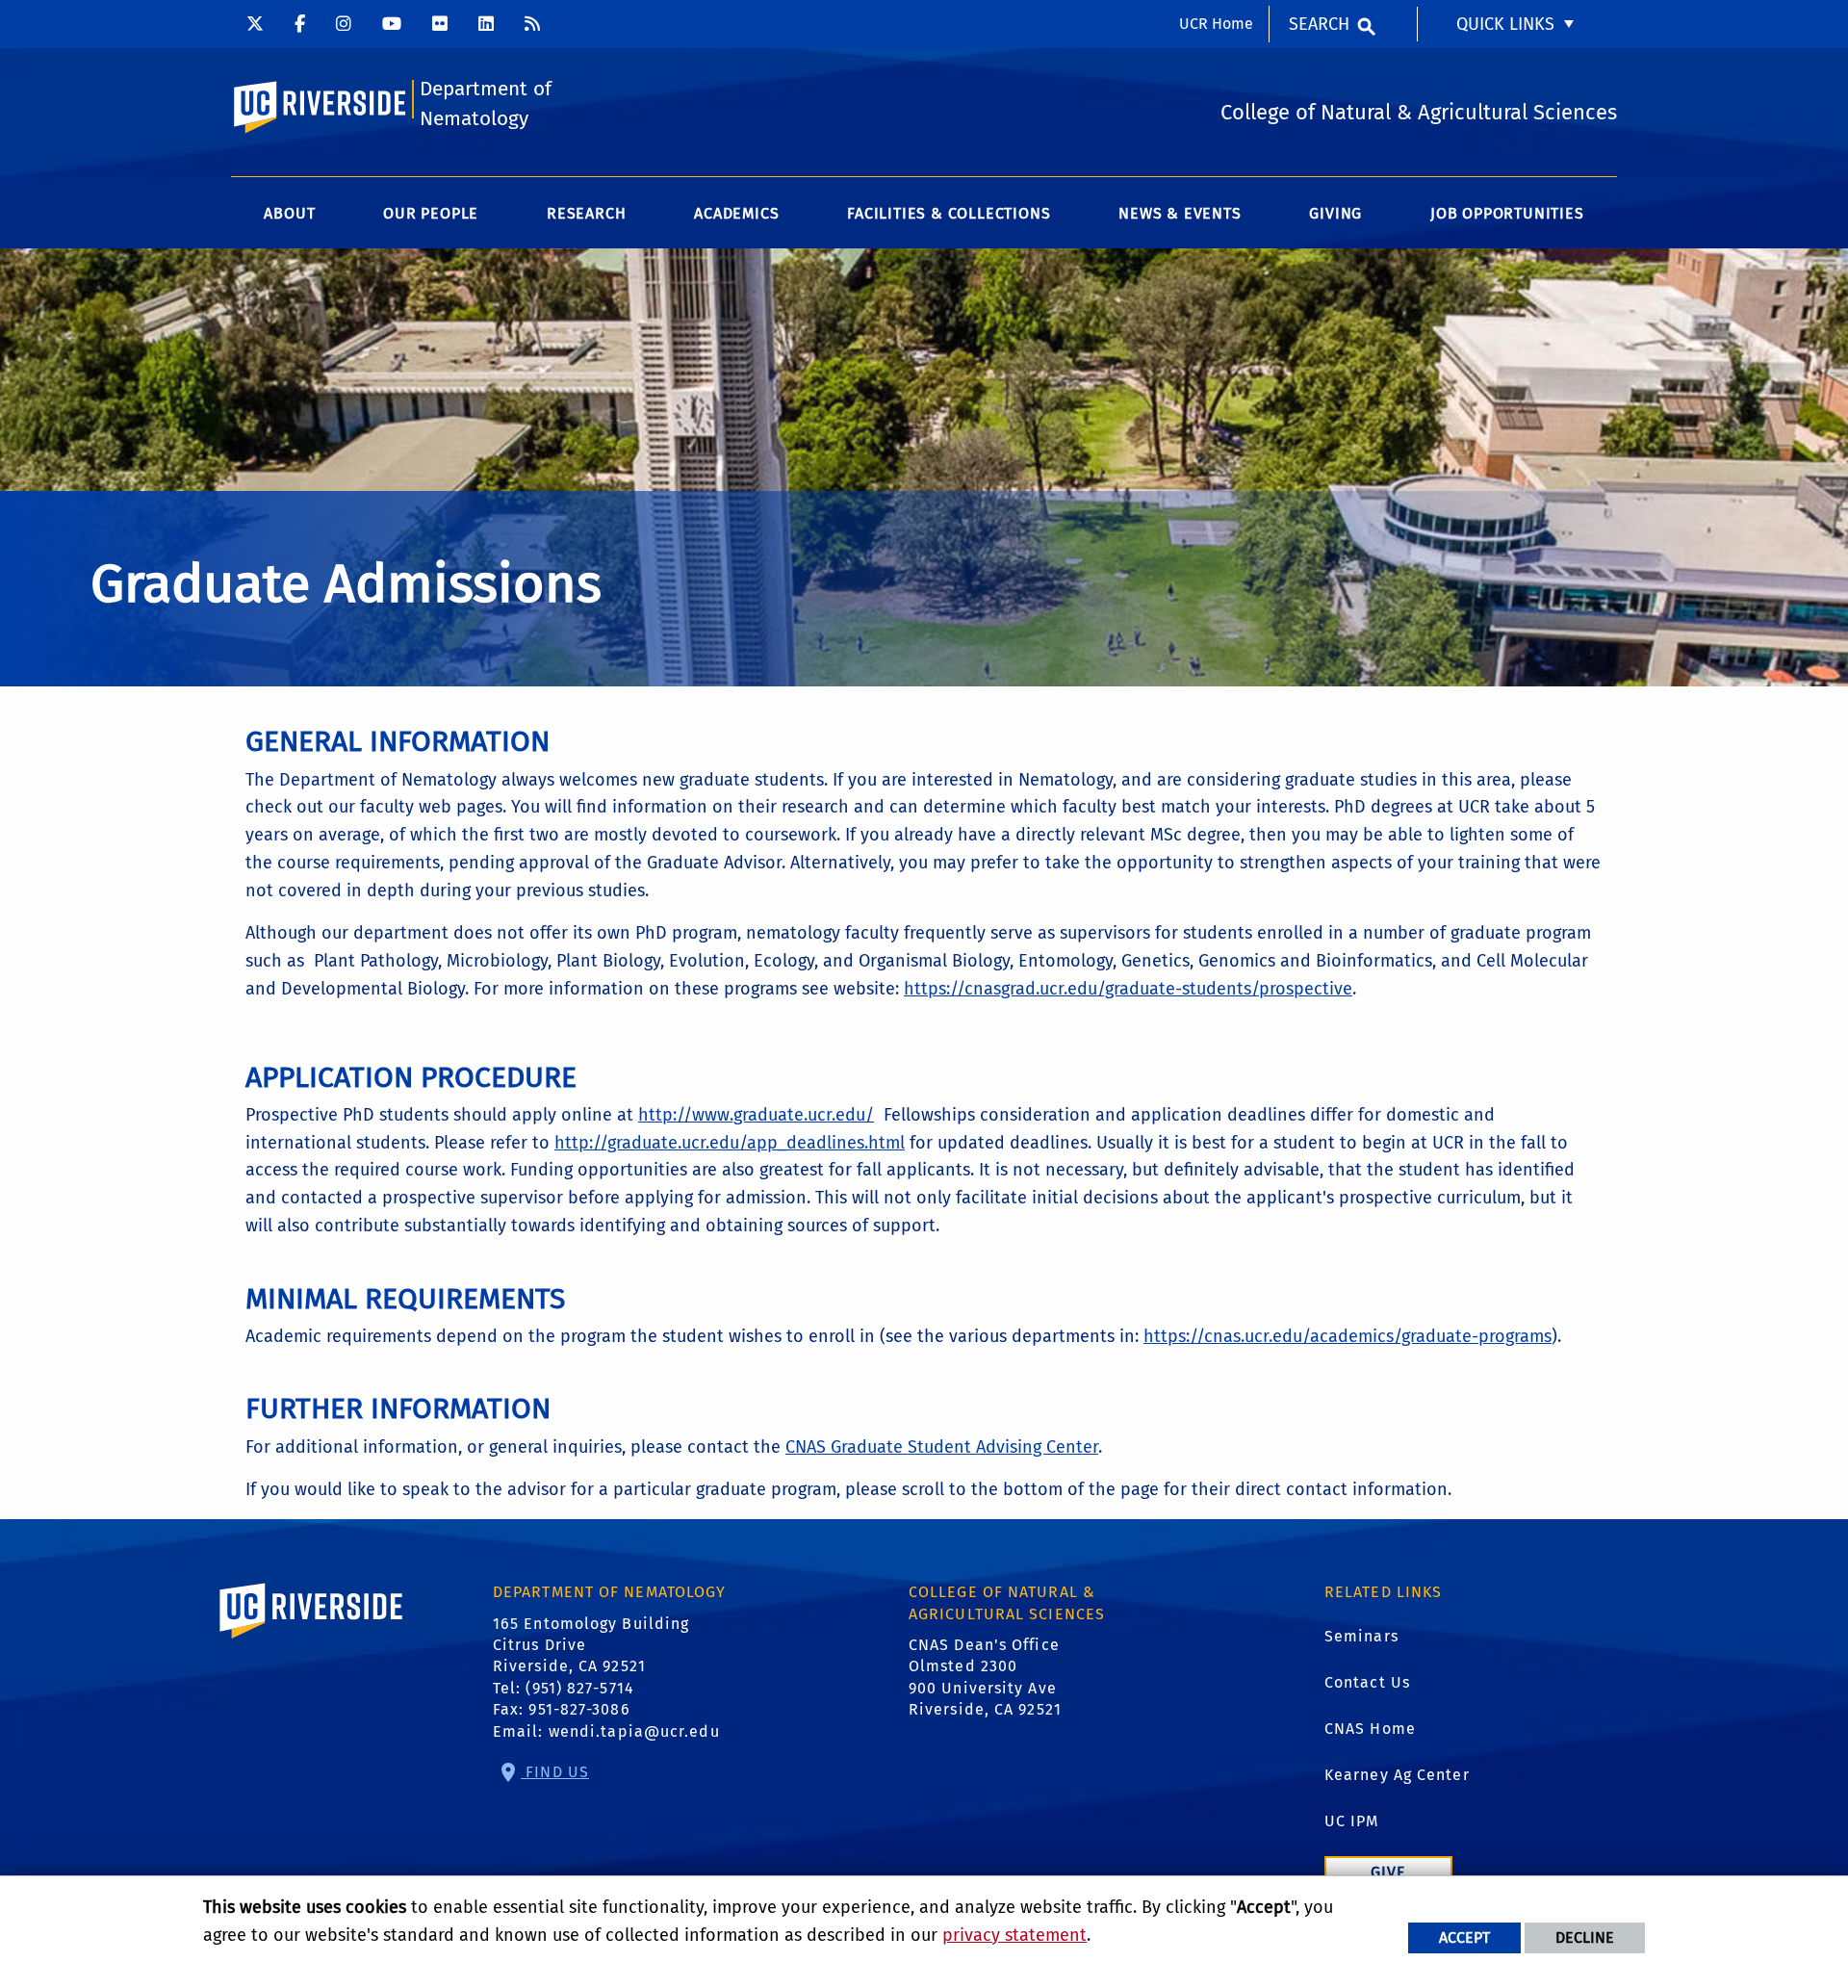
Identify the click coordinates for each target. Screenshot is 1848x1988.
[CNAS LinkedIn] (486, 24)
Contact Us (1367, 1682)
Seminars (1361, 1636)
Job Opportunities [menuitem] (1507, 213)
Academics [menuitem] (736, 213)
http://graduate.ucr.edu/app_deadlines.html (730, 1143)
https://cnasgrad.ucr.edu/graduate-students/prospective (1128, 989)
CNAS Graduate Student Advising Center (942, 1447)
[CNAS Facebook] (300, 24)
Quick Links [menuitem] (1505, 24)
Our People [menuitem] (431, 213)
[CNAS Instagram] (344, 24)
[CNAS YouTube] (392, 24)
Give (1388, 1872)
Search (1319, 24)
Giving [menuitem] (1335, 213)
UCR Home (1216, 24)
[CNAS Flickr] (440, 24)
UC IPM (1352, 1821)
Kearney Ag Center (1397, 1775)
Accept (1464, 1937)
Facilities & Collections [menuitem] (949, 213)
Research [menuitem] (586, 213)
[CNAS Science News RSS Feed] (532, 24)
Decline (1585, 1937)
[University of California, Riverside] (312, 1638)
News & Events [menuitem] (1180, 213)
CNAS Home (1370, 1729)
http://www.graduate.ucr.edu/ (756, 1115)
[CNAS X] (255, 24)
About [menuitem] (289, 213)
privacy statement (1014, 1935)
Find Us (555, 1772)
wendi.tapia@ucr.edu (634, 1731)
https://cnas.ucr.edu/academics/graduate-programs (1347, 1336)
